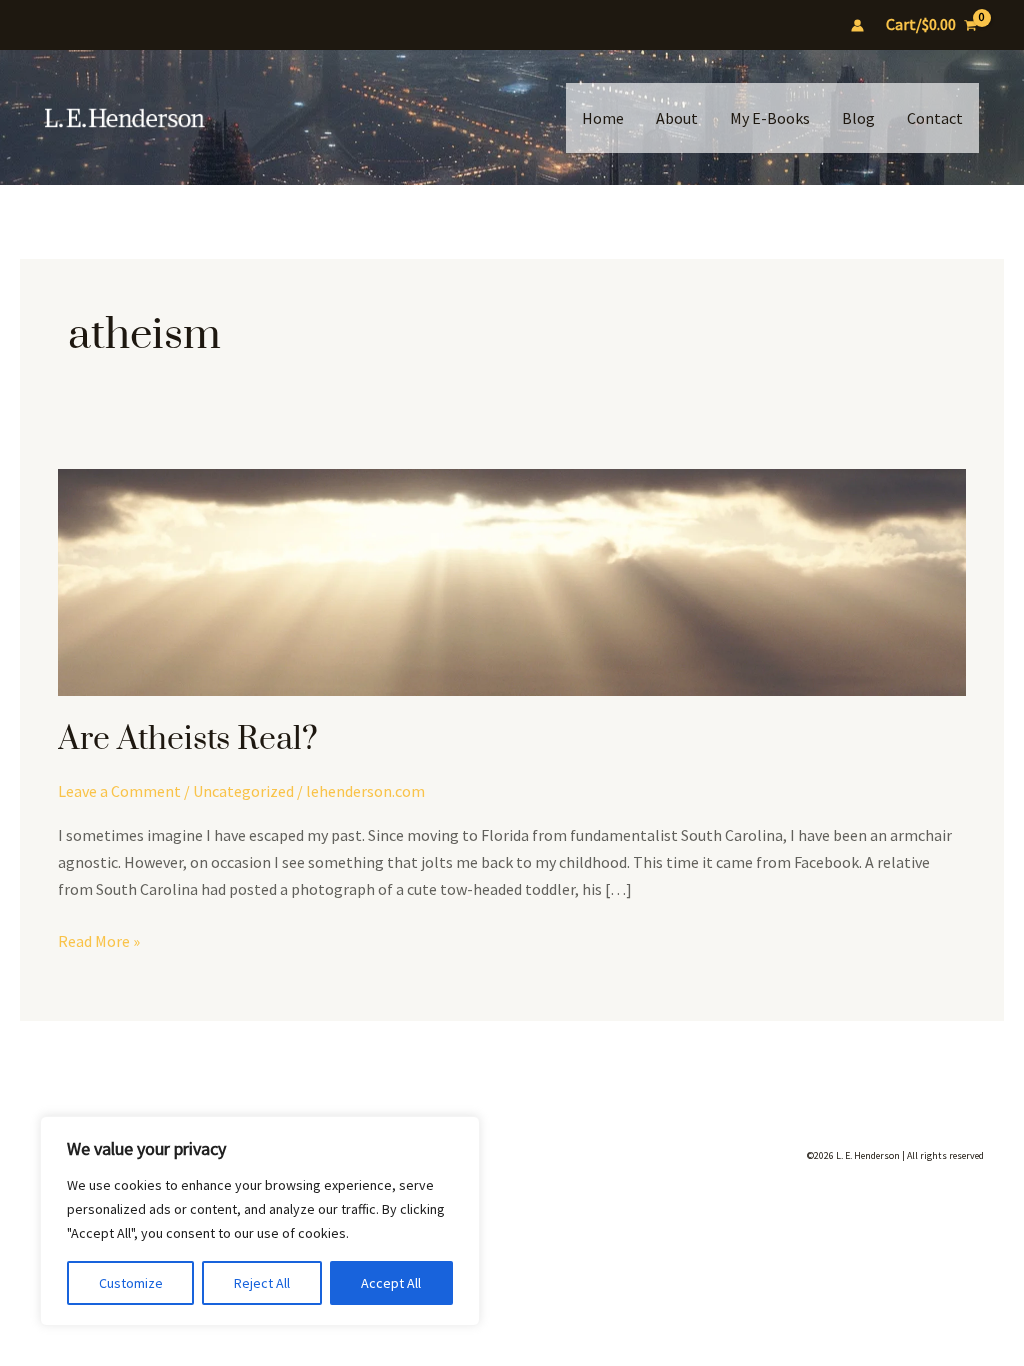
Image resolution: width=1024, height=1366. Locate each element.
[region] (260, 1221)
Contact (935, 118)
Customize (131, 1283)
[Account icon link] (857, 25)
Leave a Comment (119, 791)
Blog (858, 118)
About (677, 118)
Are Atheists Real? (188, 739)
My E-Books (770, 118)
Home (603, 118)
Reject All (262, 1283)
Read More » (99, 942)
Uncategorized (243, 791)
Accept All (391, 1283)
